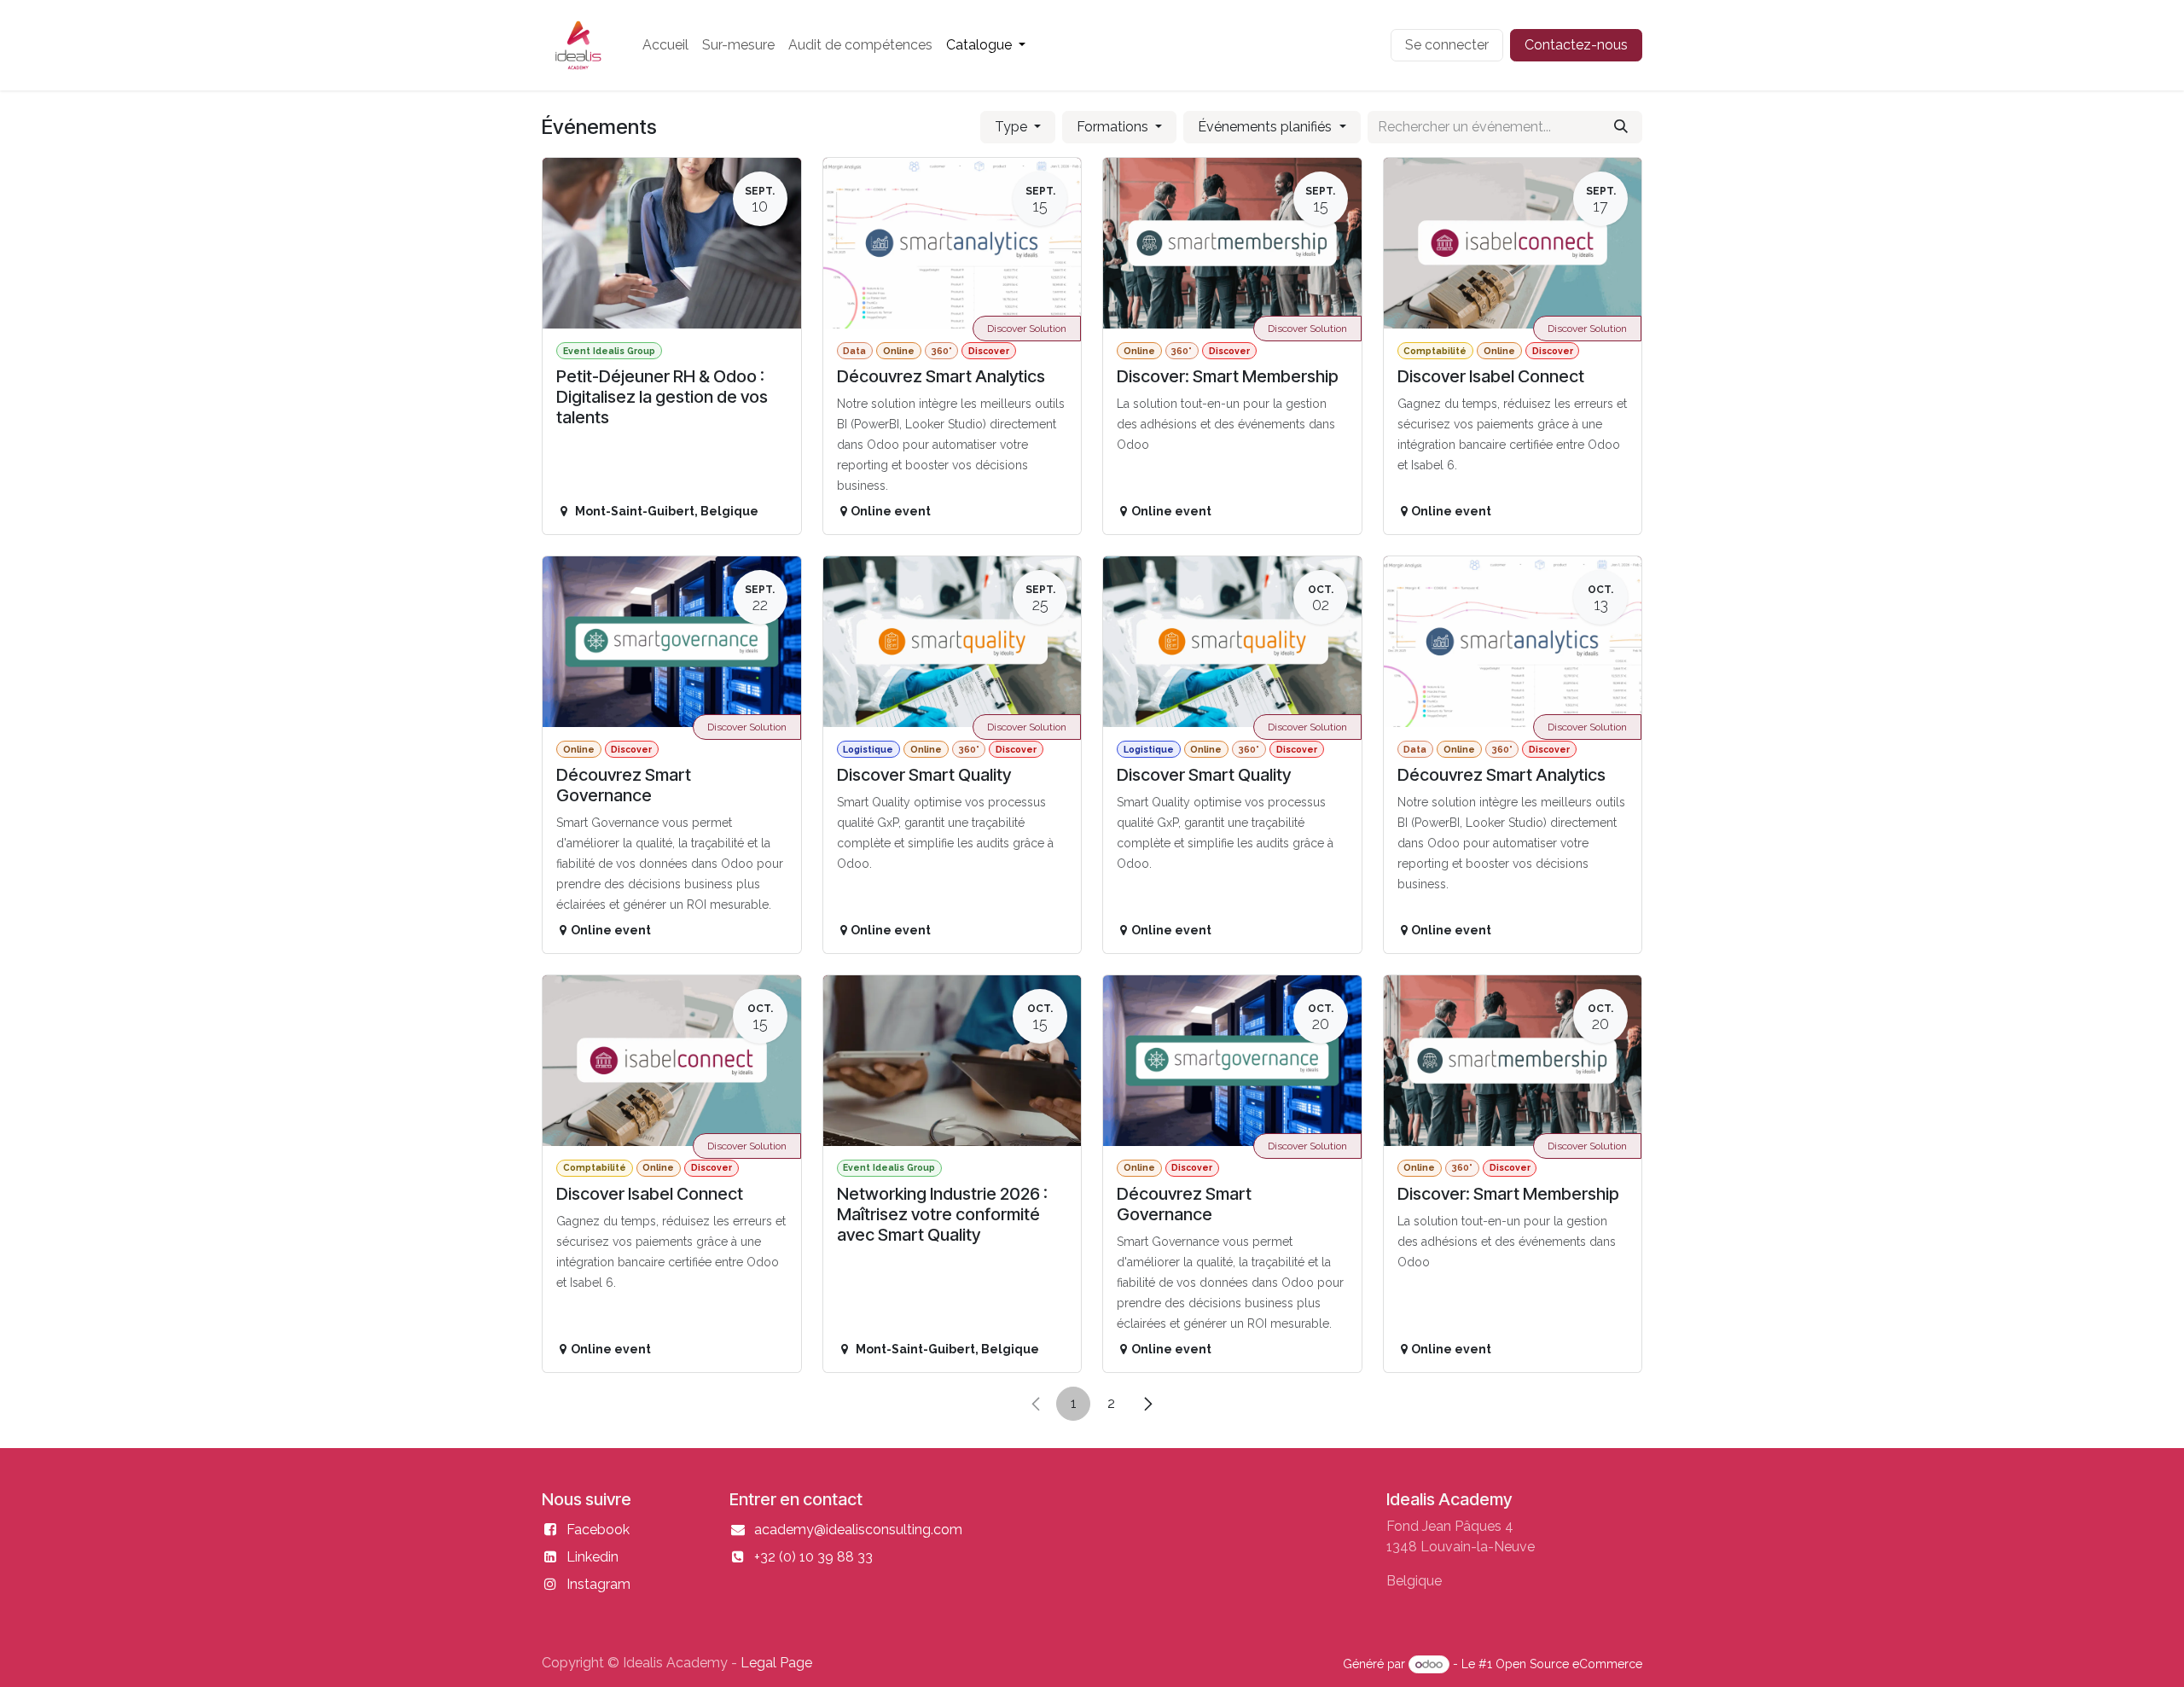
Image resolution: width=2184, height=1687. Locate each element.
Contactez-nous (1576, 45)
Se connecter (1447, 45)
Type (1013, 127)
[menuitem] (665, 45)
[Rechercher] (1621, 127)
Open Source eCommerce (1569, 1664)
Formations (1114, 127)
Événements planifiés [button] (1266, 127)
